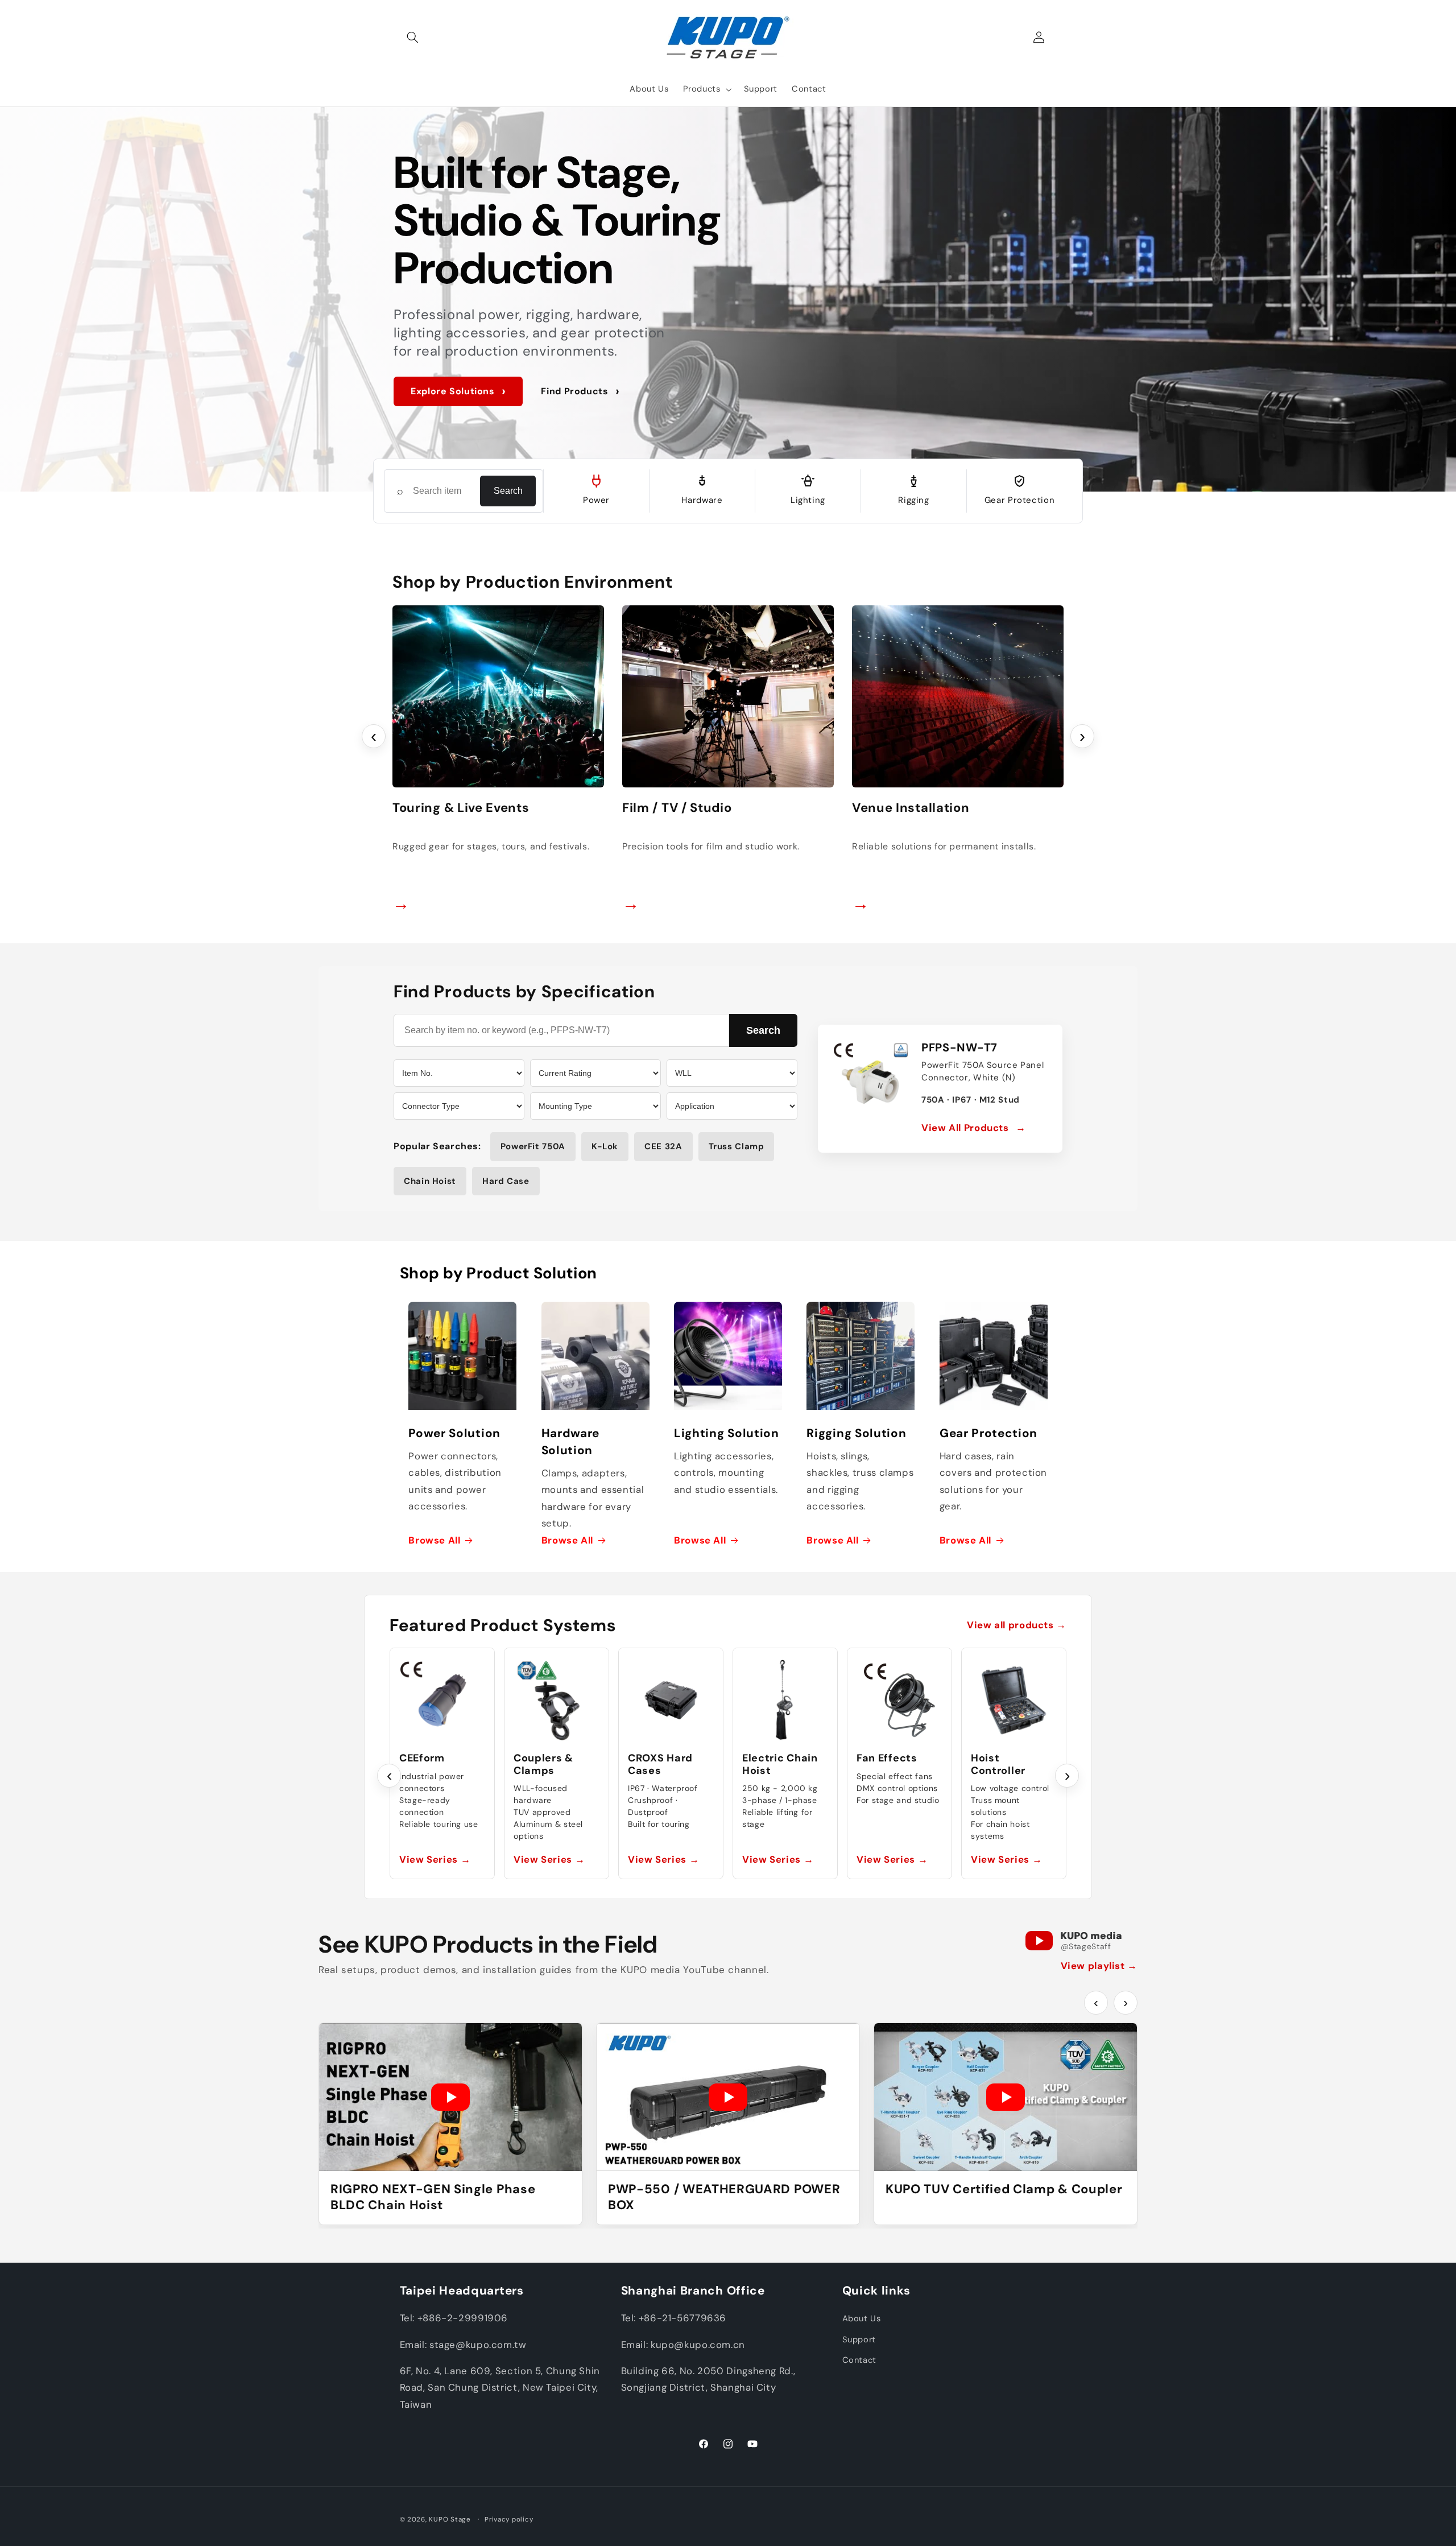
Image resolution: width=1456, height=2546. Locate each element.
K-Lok (605, 1146)
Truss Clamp (737, 1146)
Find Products (580, 391)
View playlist (1099, 1966)
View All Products (974, 1128)
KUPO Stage (450, 2520)
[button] (413, 38)
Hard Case (506, 1181)
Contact (859, 2361)
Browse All (434, 1540)
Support (859, 2339)
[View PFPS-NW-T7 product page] (871, 1078)
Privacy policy (509, 2520)
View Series (435, 1859)
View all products (1017, 1625)
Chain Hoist (430, 1181)
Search (508, 491)
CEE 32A (663, 1146)
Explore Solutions (458, 391)
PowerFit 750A (533, 1146)
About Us (862, 2319)
